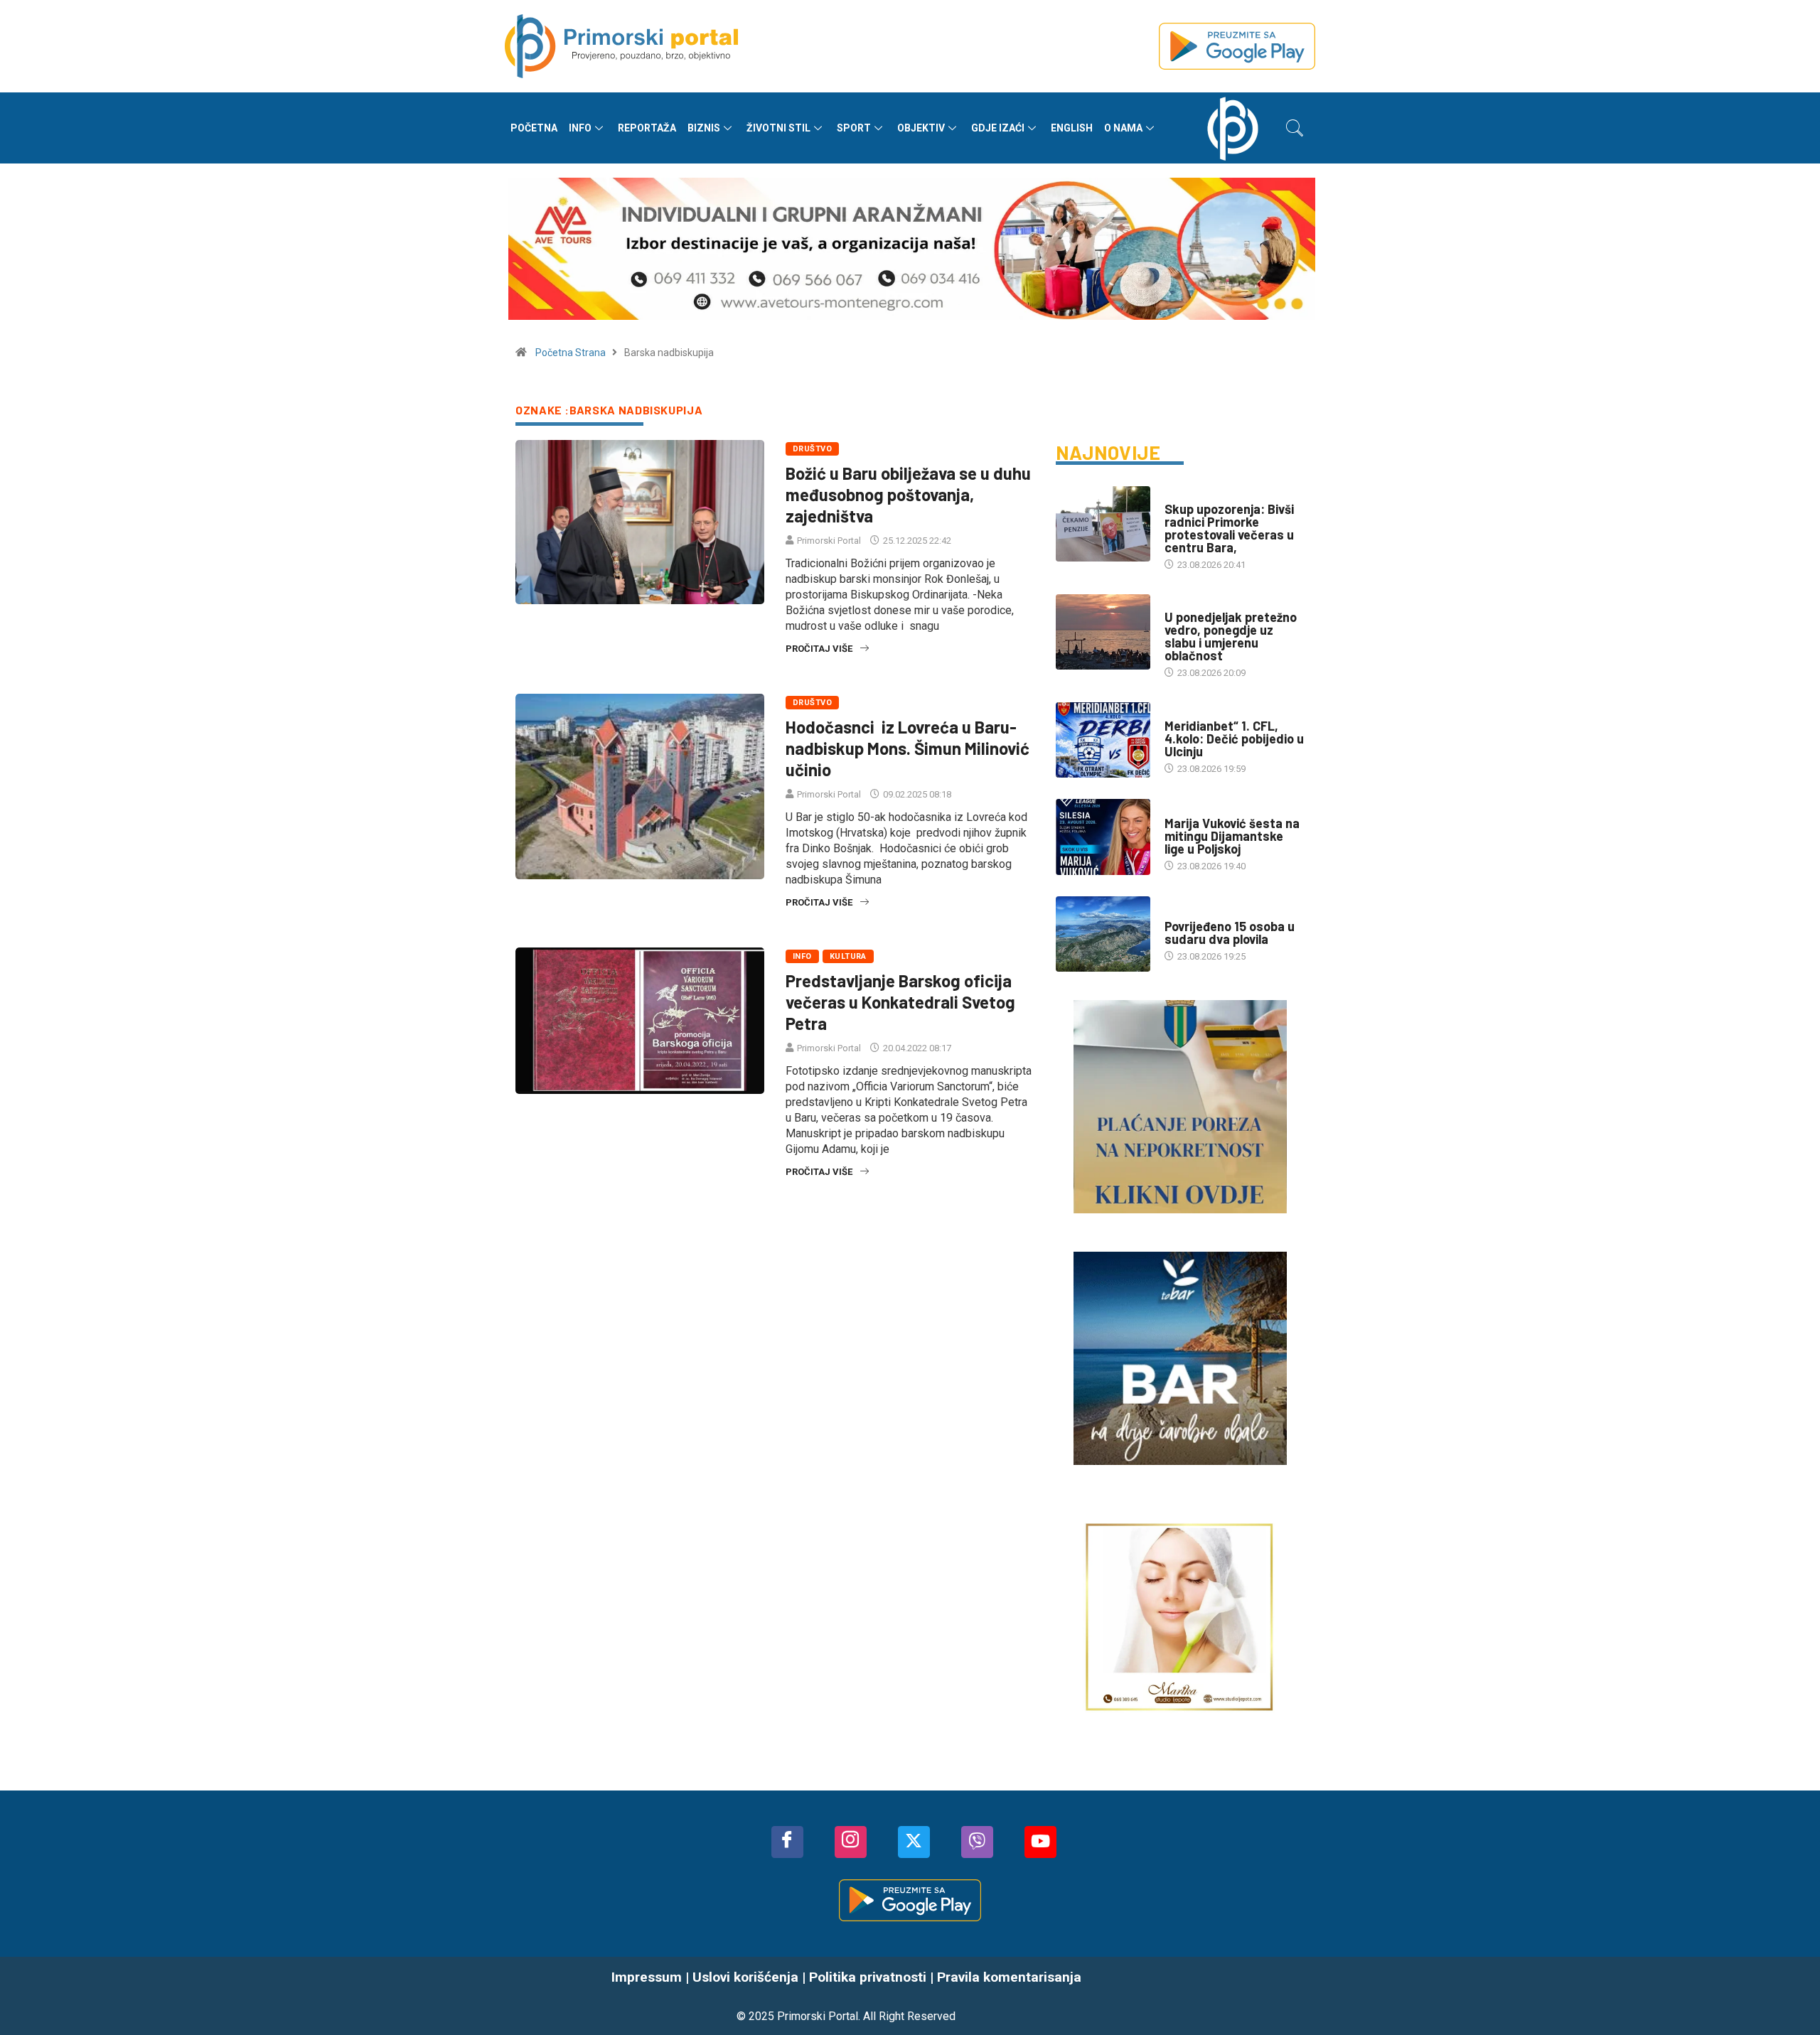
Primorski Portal (829, 541)
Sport (854, 128)
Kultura (848, 956)
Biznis (704, 128)
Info (580, 128)
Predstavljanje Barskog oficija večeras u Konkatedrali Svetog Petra (900, 1002)
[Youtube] (1040, 1842)
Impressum (647, 1977)
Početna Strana (571, 353)
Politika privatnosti (868, 1977)
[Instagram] (851, 1842)
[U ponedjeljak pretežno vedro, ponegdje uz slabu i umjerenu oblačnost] (1103, 632)
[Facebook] (787, 1842)
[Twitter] (914, 1842)
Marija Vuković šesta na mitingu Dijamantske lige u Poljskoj (1232, 836)
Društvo (812, 449)
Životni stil (778, 128)
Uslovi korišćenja (745, 1977)
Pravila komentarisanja (1009, 1977)
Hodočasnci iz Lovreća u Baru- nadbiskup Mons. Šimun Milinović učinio (908, 748)
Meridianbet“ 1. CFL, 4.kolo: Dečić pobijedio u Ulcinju (1234, 739)
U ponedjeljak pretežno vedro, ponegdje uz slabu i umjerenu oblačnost (1231, 636)
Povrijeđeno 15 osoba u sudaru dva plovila (1230, 933)
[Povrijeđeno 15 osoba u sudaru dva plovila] (1103, 934)
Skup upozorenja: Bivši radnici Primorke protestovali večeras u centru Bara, (1229, 528)
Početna (534, 128)
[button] (1295, 128)
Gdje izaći (998, 128)
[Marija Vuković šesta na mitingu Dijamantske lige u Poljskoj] (1103, 837)
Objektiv (921, 128)
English (1072, 128)
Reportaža (647, 128)
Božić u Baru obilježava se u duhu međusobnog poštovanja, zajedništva (908, 494)
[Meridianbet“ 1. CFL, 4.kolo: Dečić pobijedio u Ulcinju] (1103, 740)
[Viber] (977, 1842)
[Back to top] (1788, 1996)
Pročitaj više (819, 649)
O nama (1123, 128)
